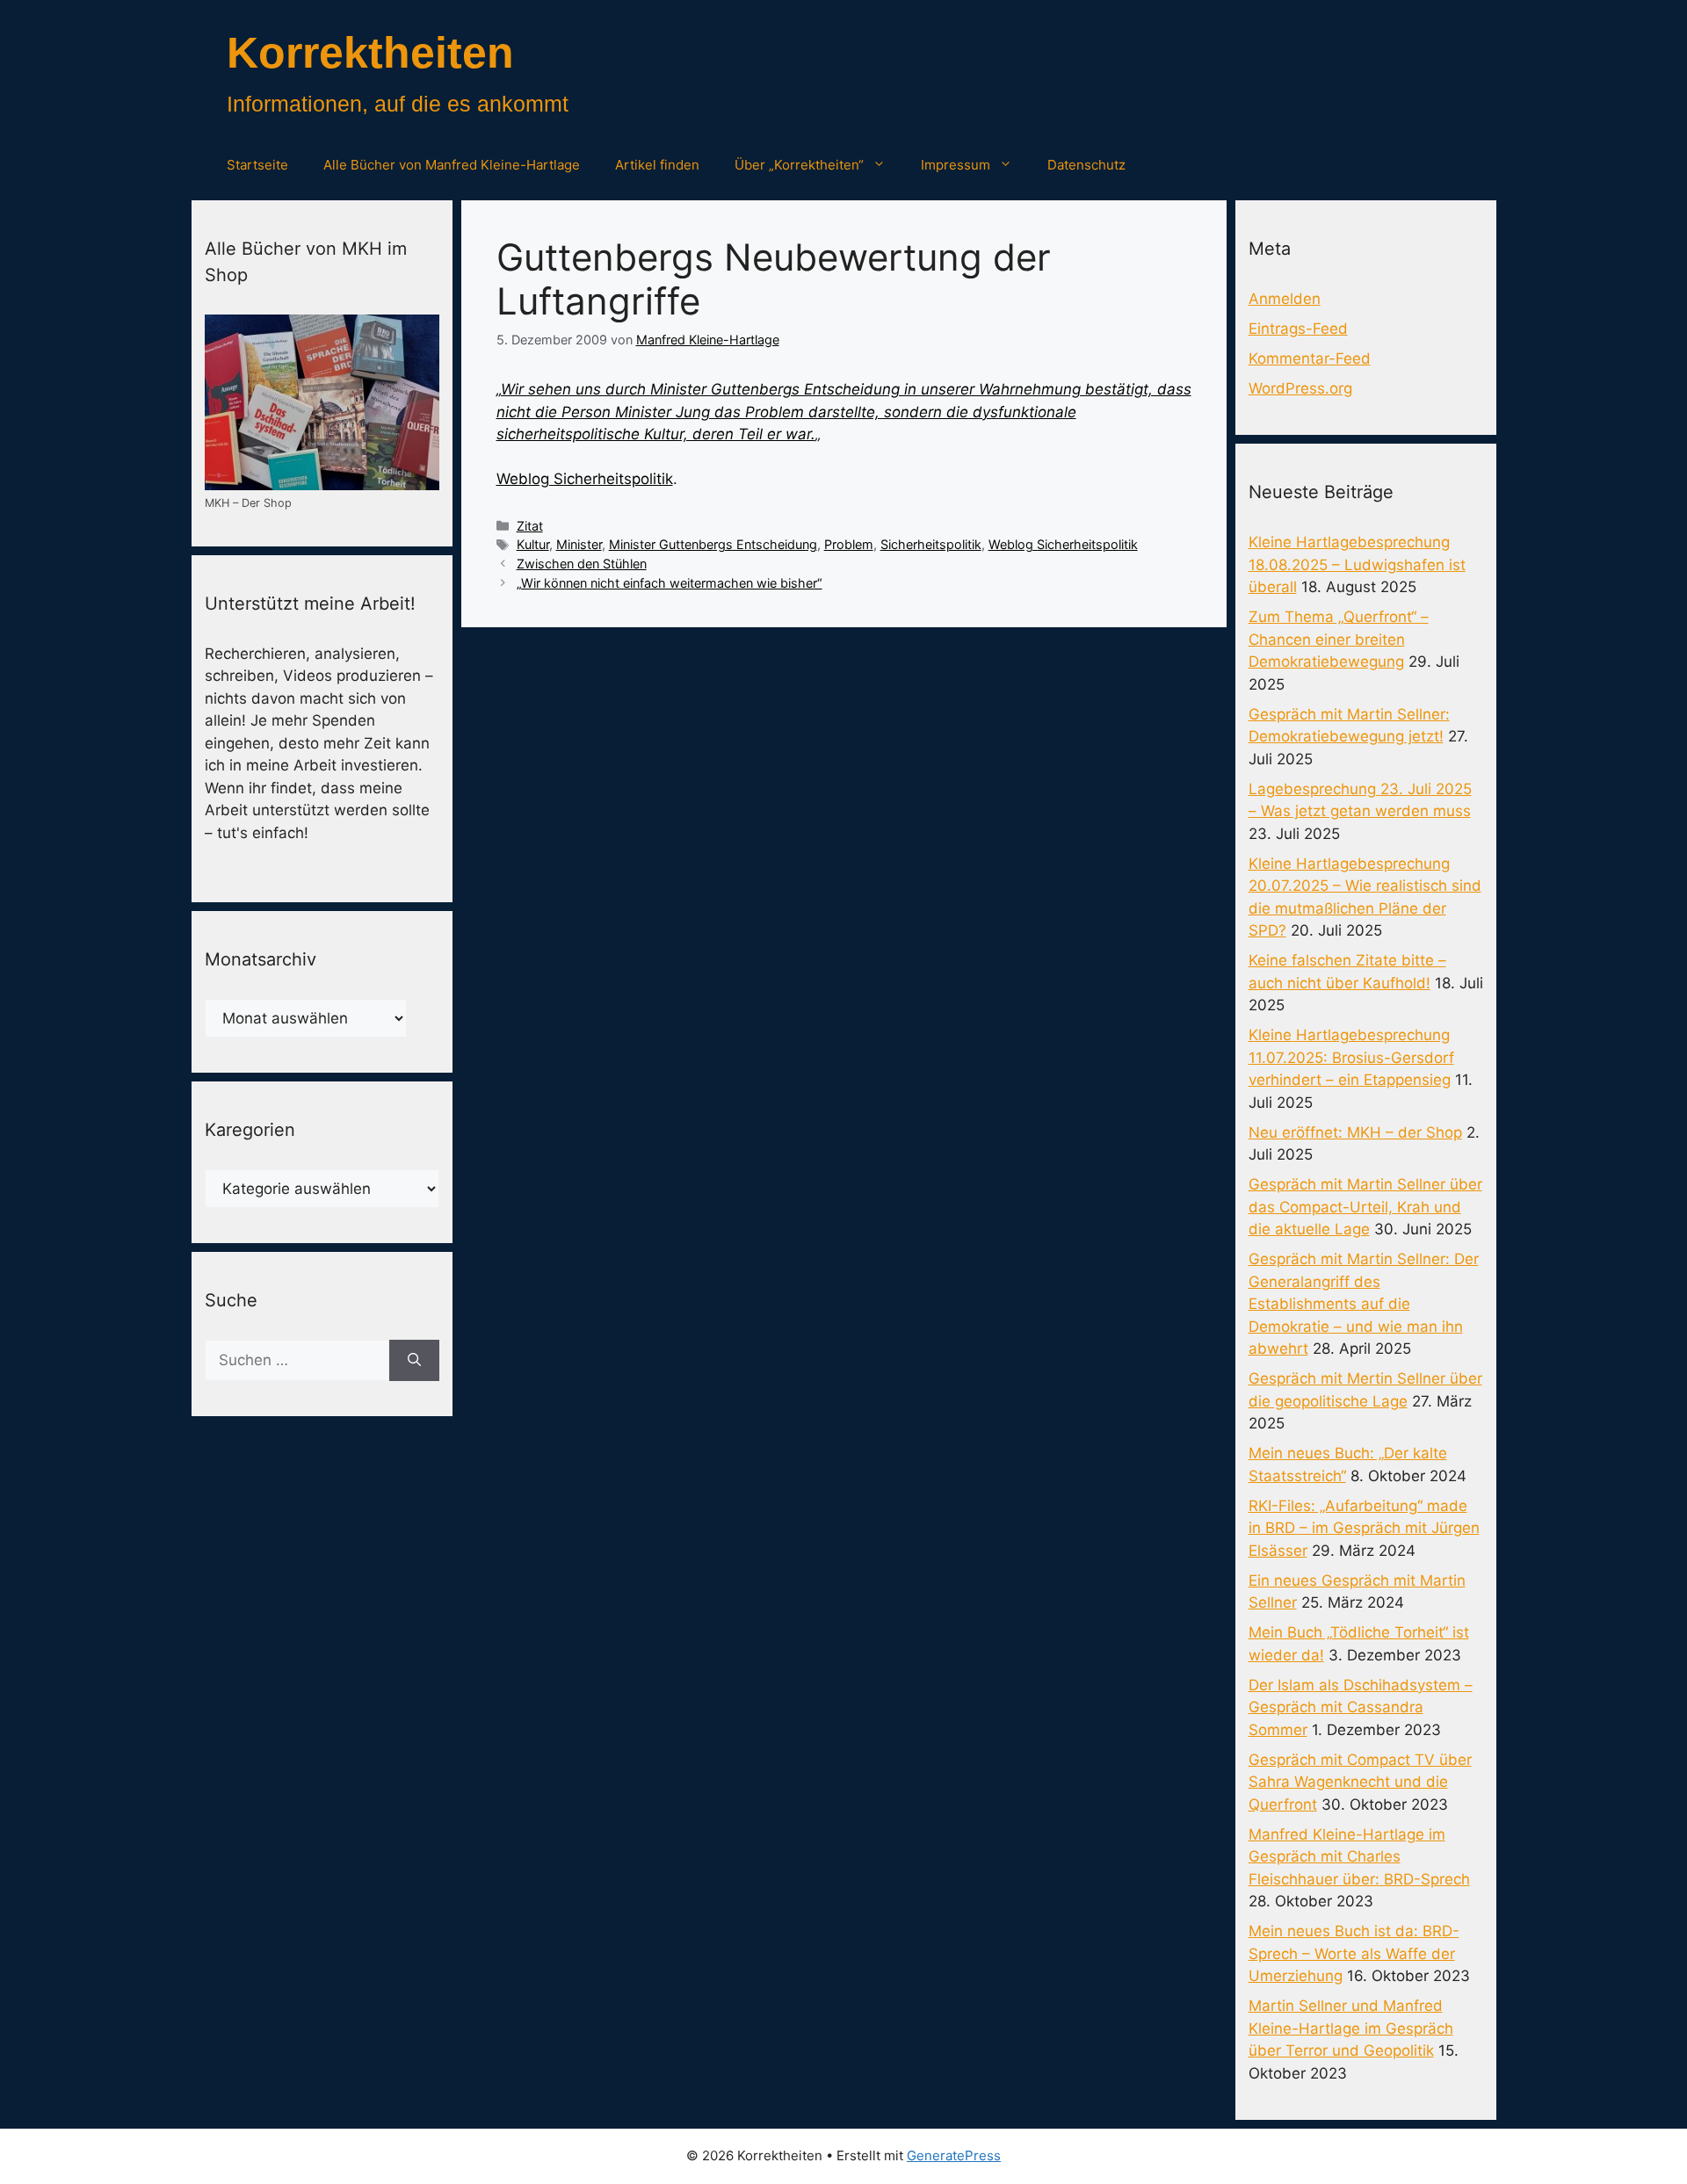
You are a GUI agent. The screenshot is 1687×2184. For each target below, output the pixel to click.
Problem (849, 544)
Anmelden (1285, 299)
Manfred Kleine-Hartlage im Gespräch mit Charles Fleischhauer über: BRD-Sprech (1359, 1857)
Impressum (956, 165)
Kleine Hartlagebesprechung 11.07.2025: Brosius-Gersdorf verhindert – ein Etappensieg (1351, 1057)
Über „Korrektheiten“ (799, 165)
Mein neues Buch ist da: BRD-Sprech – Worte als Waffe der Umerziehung (1354, 1953)
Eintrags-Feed (1298, 329)
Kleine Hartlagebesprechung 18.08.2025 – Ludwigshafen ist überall (1357, 564)
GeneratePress (954, 2155)
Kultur (533, 544)
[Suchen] (414, 1361)
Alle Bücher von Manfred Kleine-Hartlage (452, 165)
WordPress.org (1300, 388)
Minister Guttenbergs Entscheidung (713, 544)
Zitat (530, 526)
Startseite (257, 165)
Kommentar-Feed (1310, 358)
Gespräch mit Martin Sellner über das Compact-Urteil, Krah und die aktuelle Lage (1365, 1207)
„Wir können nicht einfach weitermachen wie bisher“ (670, 583)
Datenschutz (1086, 165)
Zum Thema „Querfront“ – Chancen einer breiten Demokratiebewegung (1339, 639)
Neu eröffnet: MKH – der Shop (1355, 1132)
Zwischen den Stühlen (582, 564)
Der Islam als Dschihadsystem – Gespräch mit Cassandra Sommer (1361, 1707)
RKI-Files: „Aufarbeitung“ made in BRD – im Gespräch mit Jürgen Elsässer (1364, 1528)
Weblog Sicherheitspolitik (585, 479)
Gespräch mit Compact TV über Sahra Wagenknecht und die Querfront (1360, 1782)
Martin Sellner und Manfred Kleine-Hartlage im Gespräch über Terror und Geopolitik (1351, 2028)
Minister (579, 544)
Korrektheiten (370, 53)
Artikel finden (657, 165)
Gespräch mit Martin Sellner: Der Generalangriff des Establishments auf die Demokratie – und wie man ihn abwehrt (1364, 1304)
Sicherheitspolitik (931, 544)
